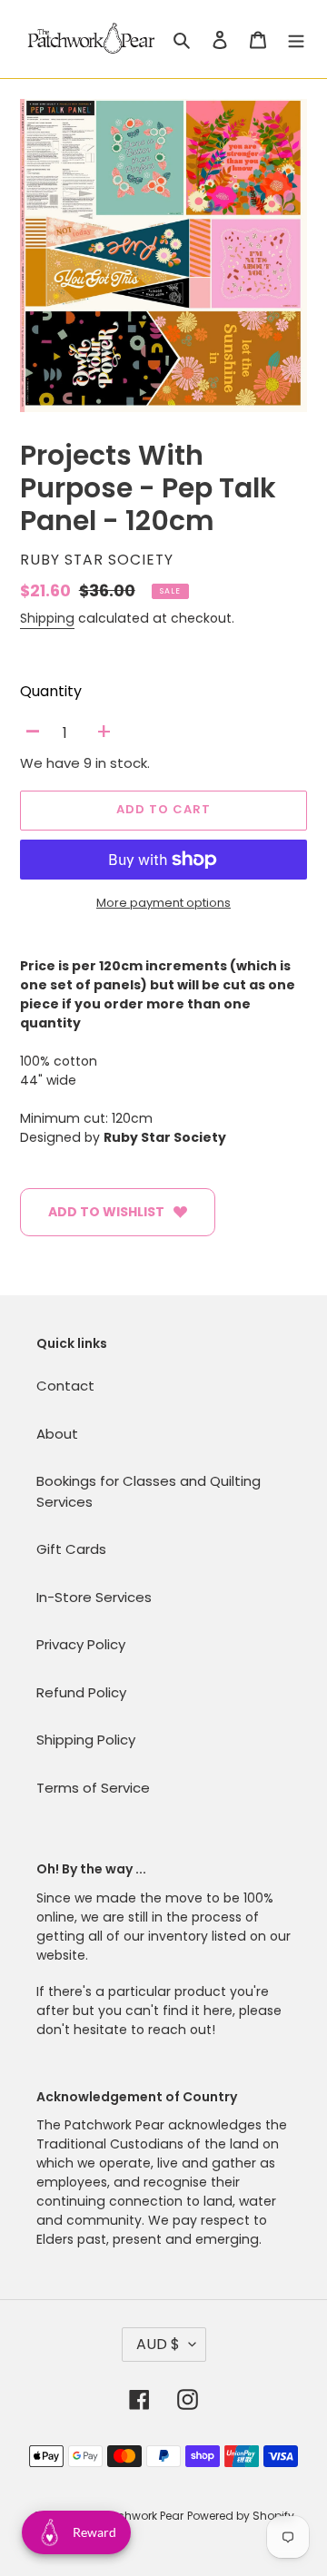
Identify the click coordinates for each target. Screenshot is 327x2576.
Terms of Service (93, 1788)
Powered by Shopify (241, 2516)
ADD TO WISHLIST (106, 1212)
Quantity (51, 691)
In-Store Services (94, 1597)
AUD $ (158, 2344)
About (57, 1434)
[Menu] (296, 39)
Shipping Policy (86, 1740)
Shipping (47, 618)
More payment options (163, 903)
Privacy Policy (81, 1644)
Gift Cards (71, 1549)
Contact (65, 1386)
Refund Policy (81, 1692)
